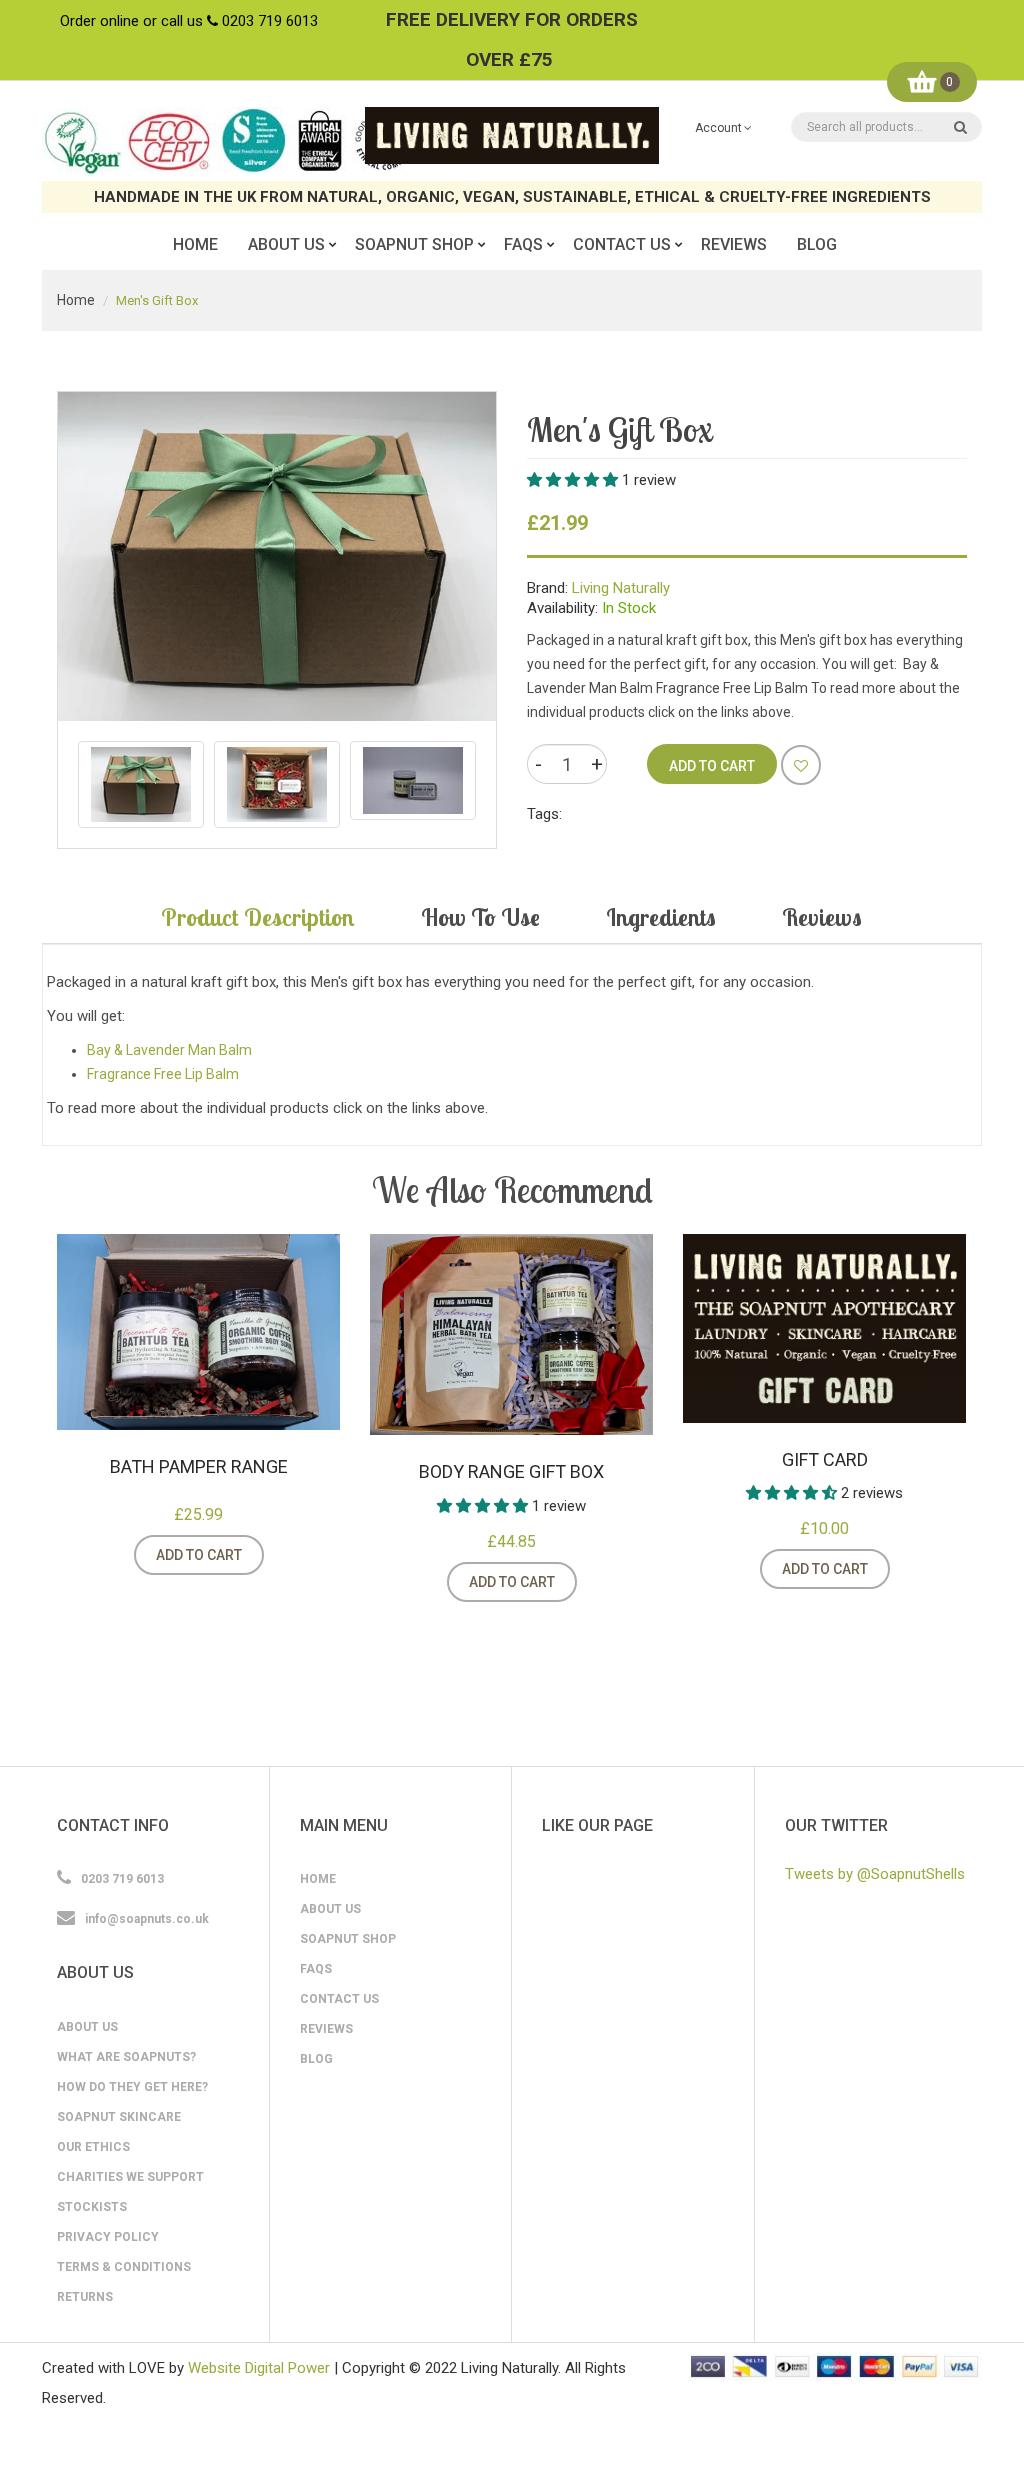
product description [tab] (258, 917)
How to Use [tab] (480, 917)
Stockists (92, 2207)
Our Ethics (93, 2147)
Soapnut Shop (348, 1939)
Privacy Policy (108, 2237)
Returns (85, 2297)
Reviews (326, 2029)
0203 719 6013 (270, 21)
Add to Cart (199, 1555)
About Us (87, 2027)
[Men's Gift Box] (141, 784)
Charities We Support (130, 2177)
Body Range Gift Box (511, 1471)
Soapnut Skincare (119, 2117)
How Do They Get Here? (132, 2087)
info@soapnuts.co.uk (147, 1919)
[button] (574, 480)
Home (76, 300)
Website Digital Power (259, 2368)
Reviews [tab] (822, 917)
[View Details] (289, 1555)
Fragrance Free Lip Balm (163, 1074)
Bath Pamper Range (199, 1466)
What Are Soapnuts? (126, 2057)
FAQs (316, 1969)
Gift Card (825, 1459)
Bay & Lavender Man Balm (169, 1050)
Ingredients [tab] (661, 917)
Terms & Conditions (124, 2267)
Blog (316, 2059)
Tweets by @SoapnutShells (875, 1874)
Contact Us (339, 1999)
